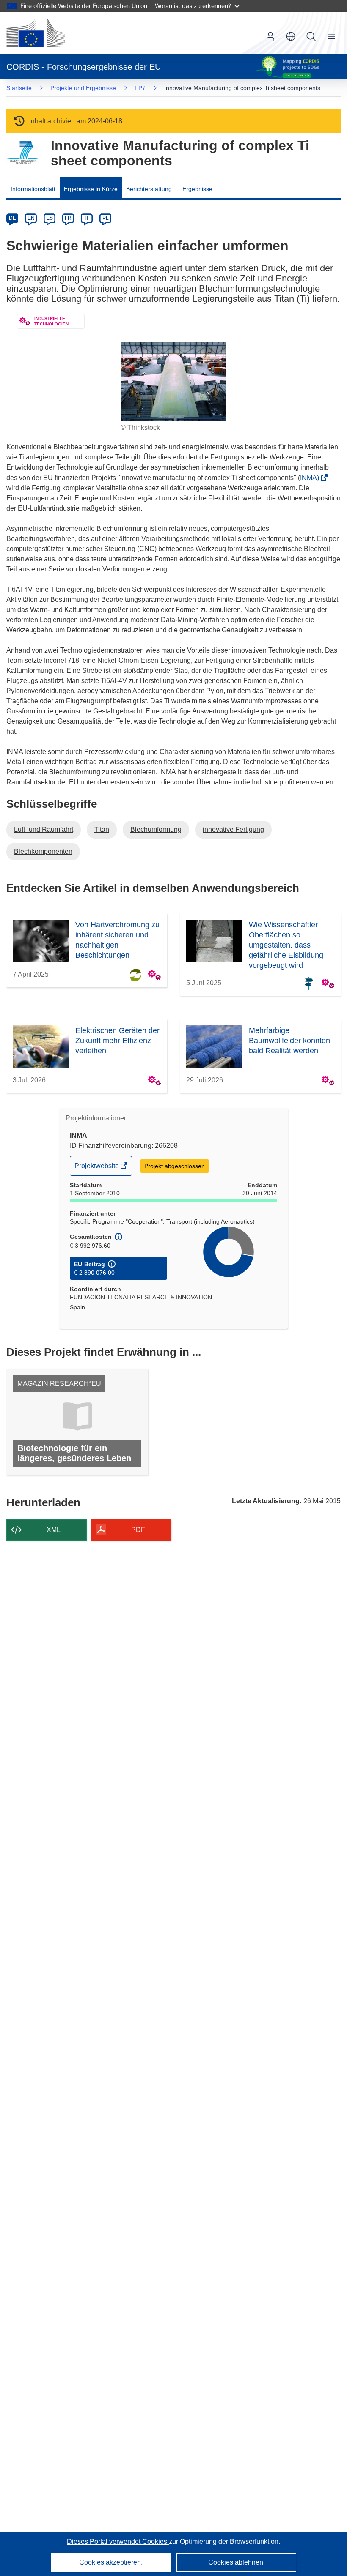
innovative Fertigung (233, 829)
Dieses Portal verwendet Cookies (118, 2542)
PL (106, 218)
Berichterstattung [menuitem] (149, 189)
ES (50, 218)
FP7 (140, 88)
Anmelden (270, 36)
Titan (102, 829)
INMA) (312, 478)
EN (31, 218)
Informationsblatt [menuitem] (33, 189)
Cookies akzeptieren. (111, 2562)
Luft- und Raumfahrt (44, 829)
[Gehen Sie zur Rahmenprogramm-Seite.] (22, 153)
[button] (291, 36)
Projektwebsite (97, 1169)
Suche (311, 36)
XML (54, 1530)
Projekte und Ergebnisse (83, 88)
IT (87, 218)
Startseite (19, 88)
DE (12, 218)
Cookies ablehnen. (237, 2562)
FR (68, 218)
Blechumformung (156, 829)
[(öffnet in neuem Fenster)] (36, 33)
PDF (138, 1530)
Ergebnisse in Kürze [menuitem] (91, 189)
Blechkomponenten (43, 851)
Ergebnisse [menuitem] (197, 189)
